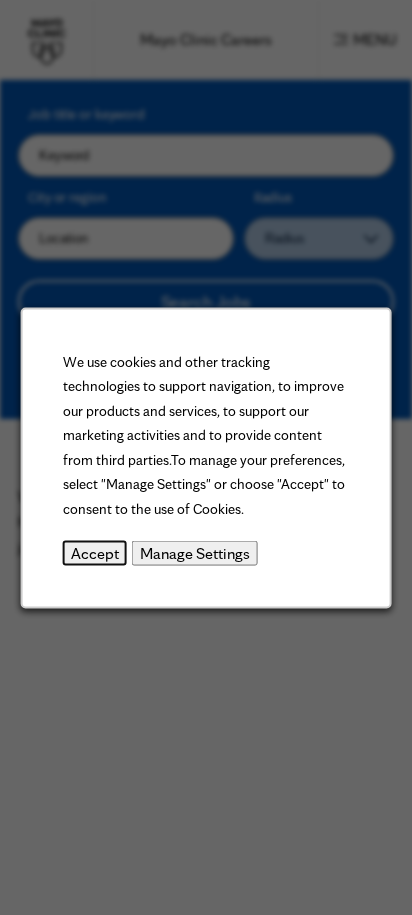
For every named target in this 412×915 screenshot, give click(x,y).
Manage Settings (195, 552)
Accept (95, 552)
